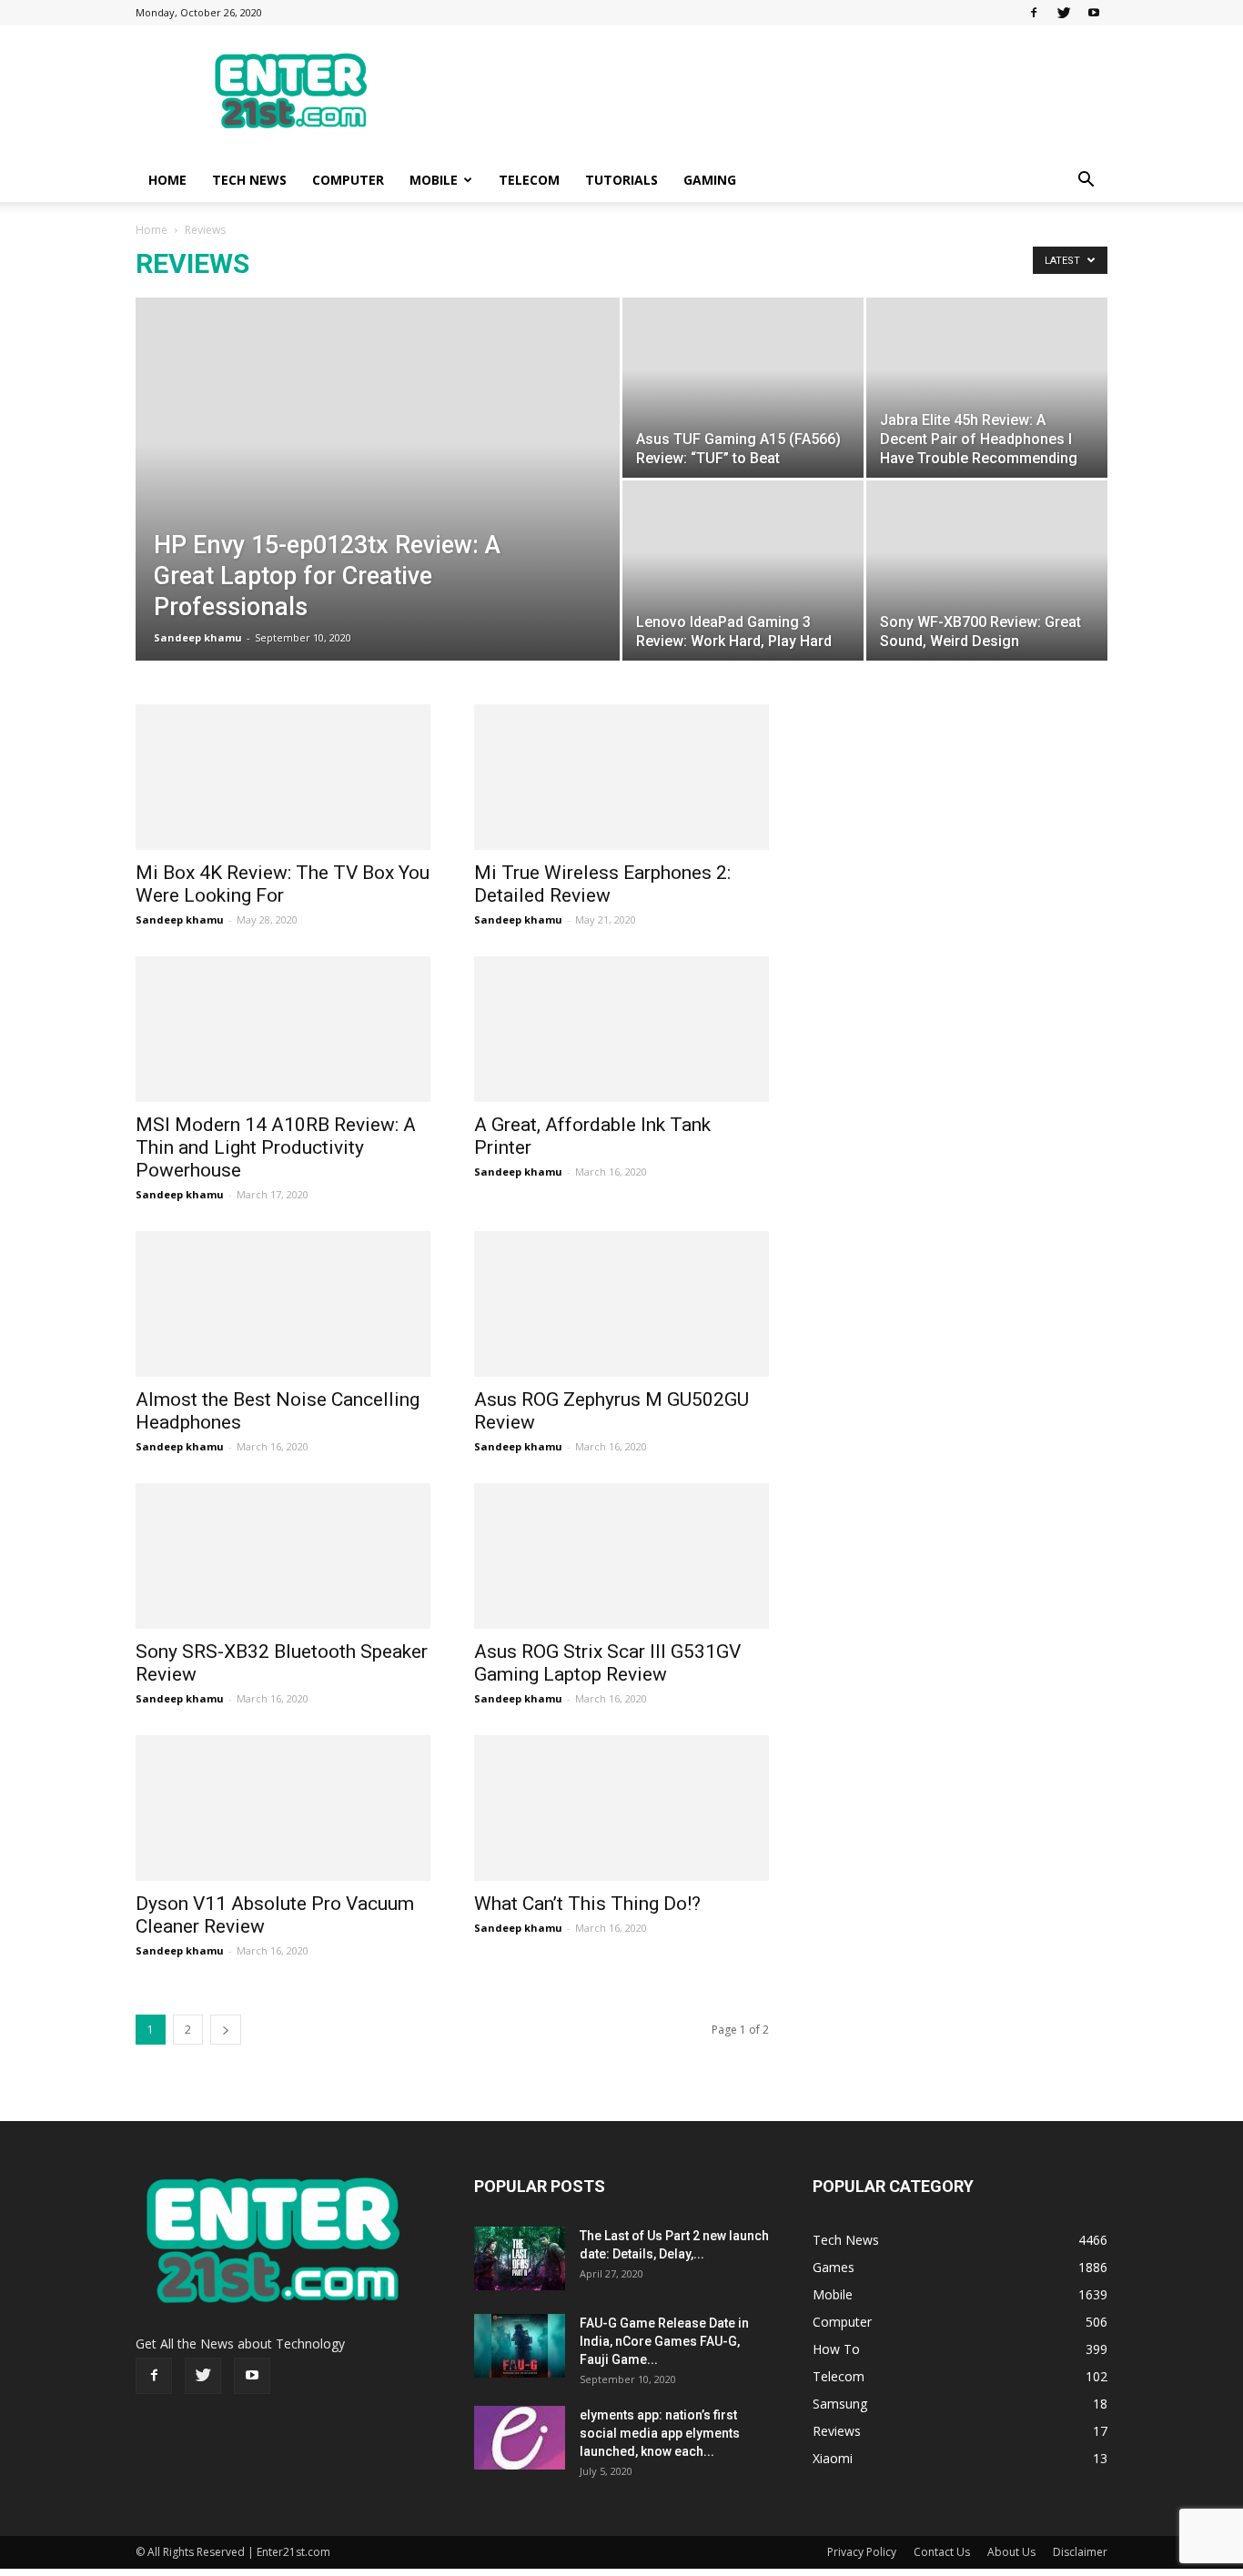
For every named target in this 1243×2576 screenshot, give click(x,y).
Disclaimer (1080, 2552)
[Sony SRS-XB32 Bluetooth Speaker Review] (283, 1556)
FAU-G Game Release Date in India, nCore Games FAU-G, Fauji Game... (664, 2341)
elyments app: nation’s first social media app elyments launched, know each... (660, 2433)
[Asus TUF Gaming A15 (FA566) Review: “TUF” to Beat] (743, 388)
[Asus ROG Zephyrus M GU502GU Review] (621, 1304)
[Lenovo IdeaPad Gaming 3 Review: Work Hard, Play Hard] (743, 571)
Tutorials (621, 180)
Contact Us (942, 2552)
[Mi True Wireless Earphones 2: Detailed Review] (621, 777)
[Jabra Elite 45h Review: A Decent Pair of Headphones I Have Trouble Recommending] (987, 388)
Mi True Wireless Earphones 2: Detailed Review (602, 884)
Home (167, 180)
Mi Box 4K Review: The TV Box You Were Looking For (283, 884)
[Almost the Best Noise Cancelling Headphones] (283, 1304)
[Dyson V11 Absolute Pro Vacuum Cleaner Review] (283, 1808)
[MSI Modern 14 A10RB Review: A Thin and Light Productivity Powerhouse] (283, 1029)
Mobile (434, 180)
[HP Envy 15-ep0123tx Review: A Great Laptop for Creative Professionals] (378, 508)
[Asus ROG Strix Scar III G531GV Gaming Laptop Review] (621, 1556)
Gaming (710, 180)
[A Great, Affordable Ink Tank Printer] (621, 1029)
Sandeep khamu (198, 637)
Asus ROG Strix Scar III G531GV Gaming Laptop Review (607, 1663)
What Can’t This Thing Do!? (587, 1904)
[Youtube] (1094, 13)
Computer (348, 180)
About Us (1011, 2552)
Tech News (249, 180)
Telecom (529, 180)
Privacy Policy (862, 2552)
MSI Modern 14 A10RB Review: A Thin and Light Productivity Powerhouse (276, 1147)
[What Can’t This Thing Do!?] (621, 1808)
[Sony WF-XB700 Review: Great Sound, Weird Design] (987, 571)
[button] (1086, 182)
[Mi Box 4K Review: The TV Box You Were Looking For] (283, 777)
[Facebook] (1034, 13)
